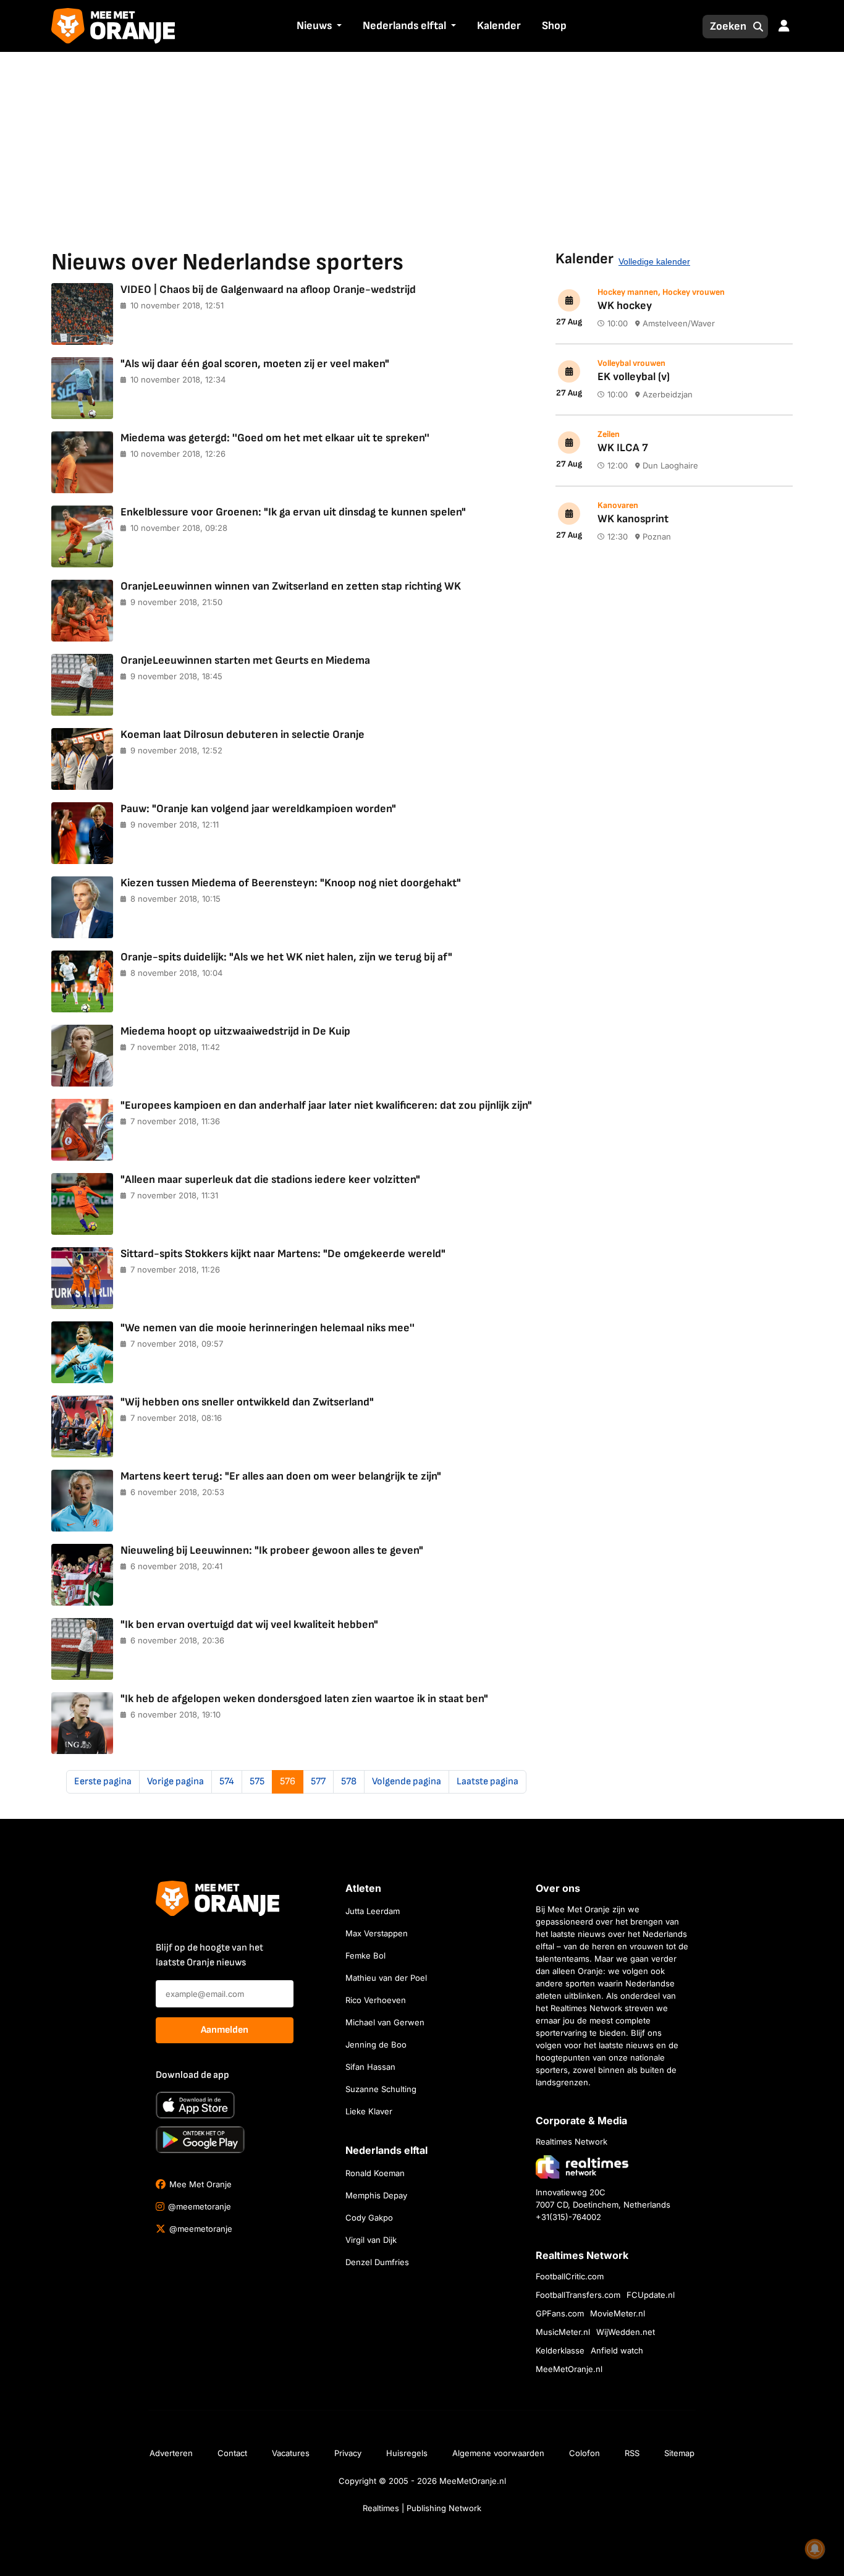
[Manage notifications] (815, 2549)
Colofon (584, 2453)
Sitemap (679, 2453)
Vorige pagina (175, 1782)
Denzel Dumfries (377, 2262)
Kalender (499, 26)
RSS (632, 2453)
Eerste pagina (103, 1782)
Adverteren (171, 2453)
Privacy (348, 2453)
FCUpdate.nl (651, 2295)
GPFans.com (560, 2313)
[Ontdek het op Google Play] (200, 2140)
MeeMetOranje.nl (569, 2369)
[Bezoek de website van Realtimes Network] (582, 2167)
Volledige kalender (654, 261)
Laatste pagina (487, 1782)
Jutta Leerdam (373, 1911)
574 (227, 1782)
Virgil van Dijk (371, 2240)
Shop (554, 26)
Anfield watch (617, 2350)
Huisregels (407, 2453)
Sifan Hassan (370, 2067)
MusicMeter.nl (563, 2332)
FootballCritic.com (570, 2276)
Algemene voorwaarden (498, 2453)
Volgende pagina (407, 1782)
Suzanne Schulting (381, 2089)
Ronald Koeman (375, 2173)
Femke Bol (365, 1955)
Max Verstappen (377, 1933)
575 (257, 1782)
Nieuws (314, 26)
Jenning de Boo (376, 2044)
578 (349, 1782)
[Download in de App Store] (195, 2105)
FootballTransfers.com (578, 2295)
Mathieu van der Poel (386, 1978)
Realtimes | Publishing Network (422, 2508)
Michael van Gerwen (385, 2022)
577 (318, 1782)
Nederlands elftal (404, 26)
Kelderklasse (560, 2350)
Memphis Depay (376, 2195)
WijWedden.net (626, 2332)
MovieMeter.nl (618, 2313)
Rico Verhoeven (376, 2000)
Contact (232, 2453)
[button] (338, 27)
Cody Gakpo (369, 2218)
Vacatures (291, 2453)
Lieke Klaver (369, 2111)
